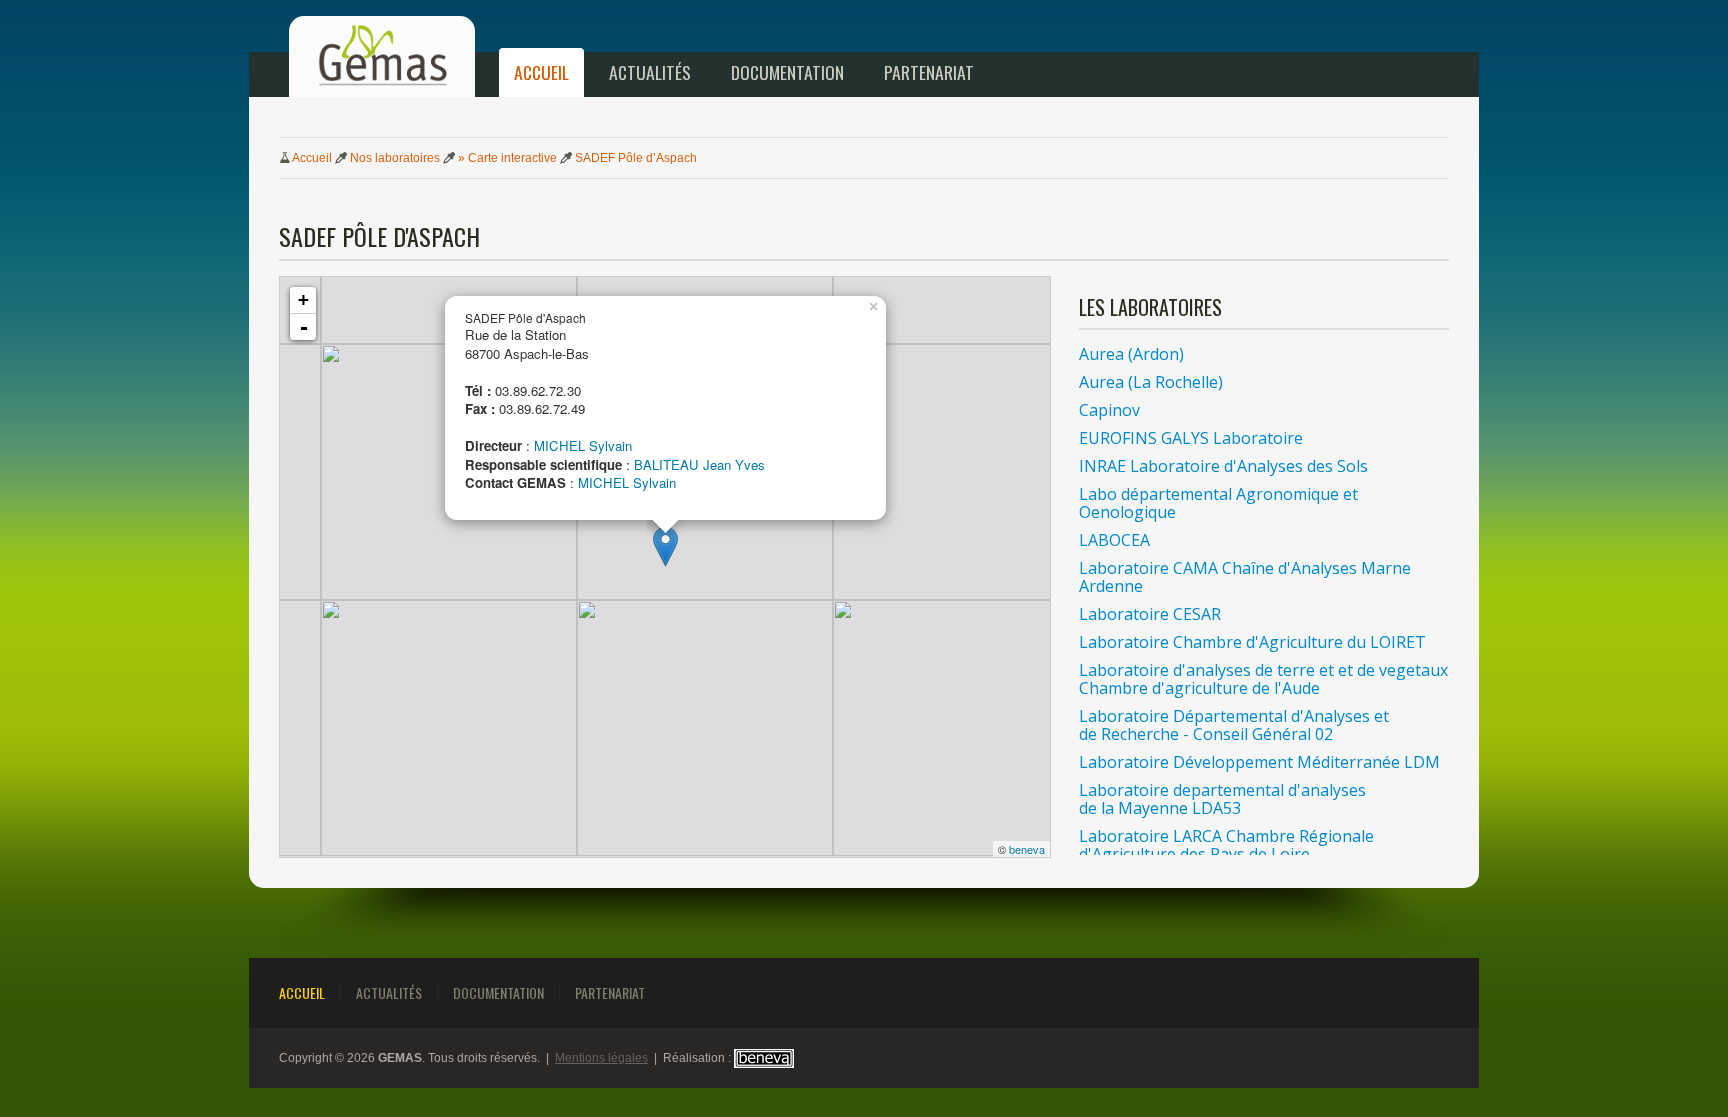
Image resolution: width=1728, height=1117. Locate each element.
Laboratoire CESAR (1150, 614)
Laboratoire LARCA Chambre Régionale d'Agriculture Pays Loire (1226, 845)
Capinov (1109, 410)
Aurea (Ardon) (1131, 354)
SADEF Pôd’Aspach (636, 158)
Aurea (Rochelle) (1151, 382)
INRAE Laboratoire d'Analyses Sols (1223, 466)
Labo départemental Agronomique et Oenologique (1218, 503)
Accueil (541, 72)
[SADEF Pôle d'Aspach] (665, 546)
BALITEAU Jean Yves (699, 464)
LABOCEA (1114, 540)
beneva (1027, 849)
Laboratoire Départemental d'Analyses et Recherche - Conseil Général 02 (1234, 725)
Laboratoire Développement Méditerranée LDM (1259, 762)
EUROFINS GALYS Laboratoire (1191, 438)
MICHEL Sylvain (583, 445)
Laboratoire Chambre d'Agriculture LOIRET (1252, 642)
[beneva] (764, 1058)
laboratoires (395, 158)
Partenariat (929, 72)
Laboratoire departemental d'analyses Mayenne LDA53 (1222, 799)
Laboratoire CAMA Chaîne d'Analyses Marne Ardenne (1245, 577)
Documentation (787, 72)
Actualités (650, 72)
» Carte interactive (507, 158)
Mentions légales (601, 1058)
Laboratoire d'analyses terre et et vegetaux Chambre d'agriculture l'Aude (1263, 679)
